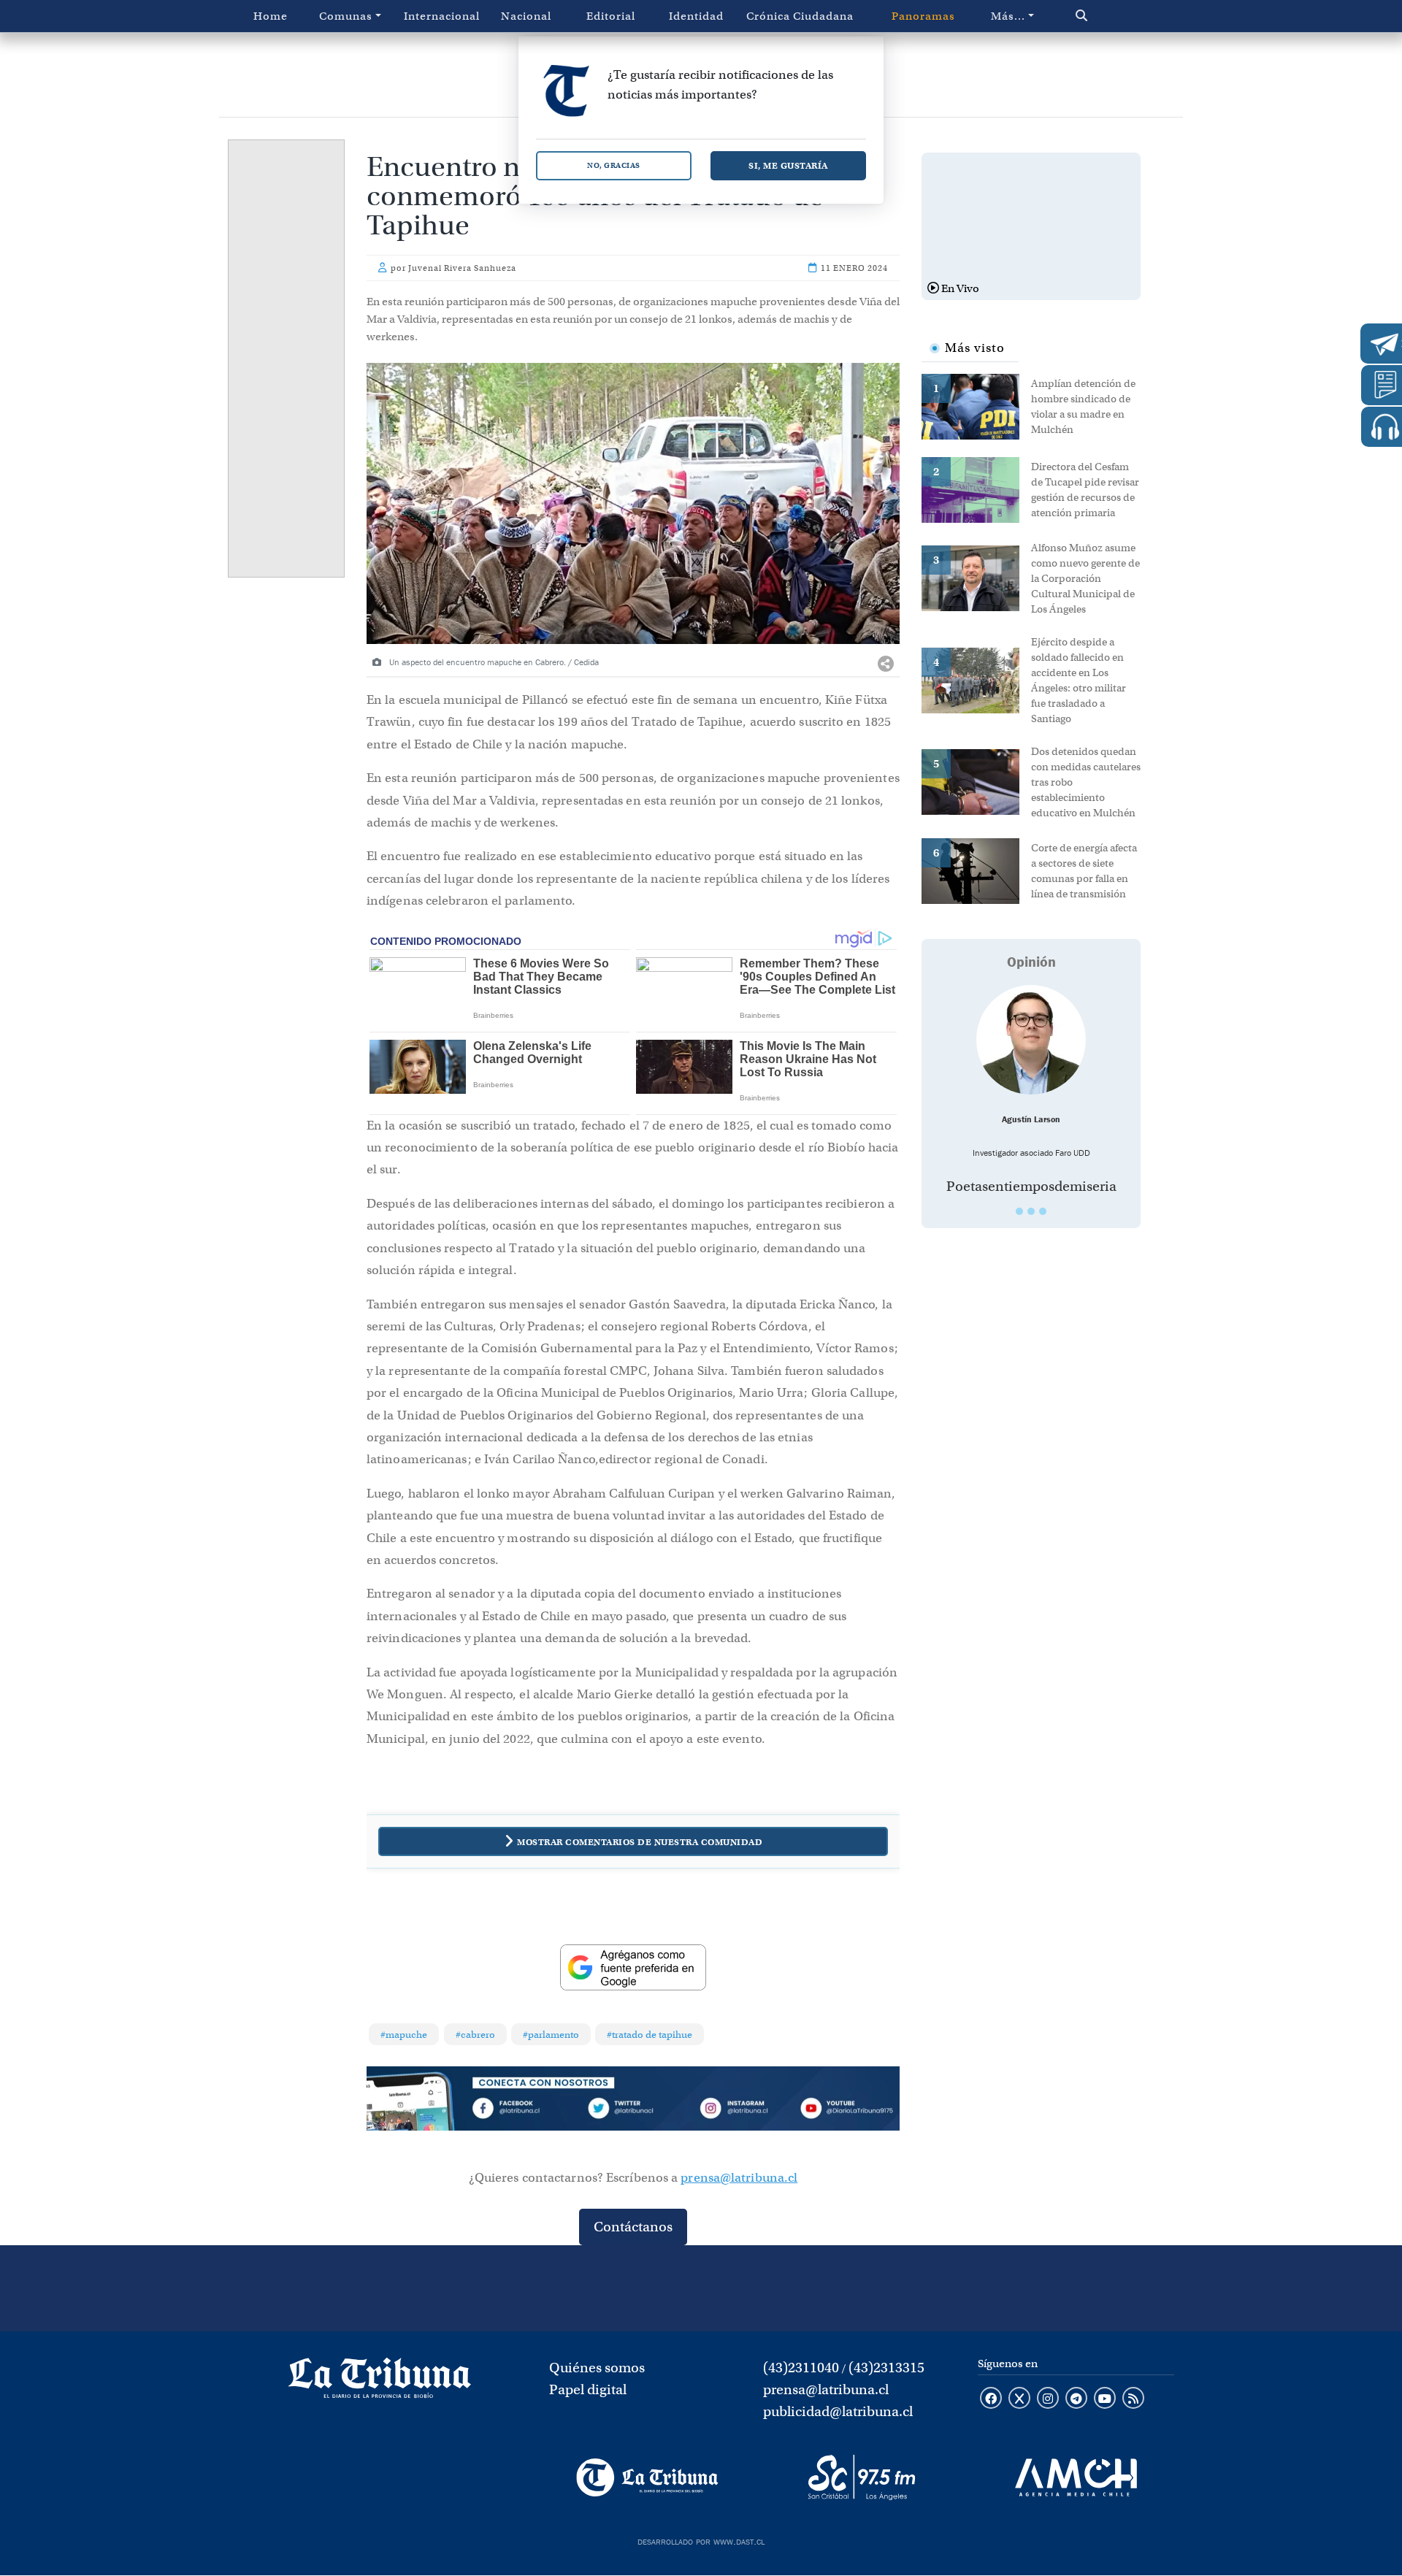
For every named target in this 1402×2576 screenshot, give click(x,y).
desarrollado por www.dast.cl (701, 2540)
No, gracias (614, 165)
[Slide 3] (1043, 1211)
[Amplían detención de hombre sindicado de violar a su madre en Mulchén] (976, 405)
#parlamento (551, 2035)
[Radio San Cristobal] (861, 2477)
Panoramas (923, 16)
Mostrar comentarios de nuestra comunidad (640, 1842)
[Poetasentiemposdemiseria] (1031, 1040)
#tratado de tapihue (650, 2035)
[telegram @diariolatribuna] (1076, 2399)
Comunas (346, 16)
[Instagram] (740, 2111)
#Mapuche (404, 2035)
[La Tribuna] (647, 2477)
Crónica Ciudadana (800, 16)
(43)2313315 (886, 2368)
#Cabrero (475, 2035)
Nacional (526, 16)
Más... (1008, 16)
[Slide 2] (1031, 1211)
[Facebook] (526, 2111)
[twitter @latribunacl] (1019, 2399)
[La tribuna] (380, 2383)
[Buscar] (1112, 16)
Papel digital (588, 2389)
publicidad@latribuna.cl (838, 2411)
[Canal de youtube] (1105, 2399)
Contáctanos (633, 2227)
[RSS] (1133, 2399)
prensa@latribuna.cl (739, 2178)
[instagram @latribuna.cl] (1048, 2399)
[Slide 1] (1019, 1211)
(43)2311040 (801, 2368)
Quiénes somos (597, 2368)
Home (271, 16)
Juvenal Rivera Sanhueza (462, 268)
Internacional (442, 16)
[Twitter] (633, 2111)
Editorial (611, 16)
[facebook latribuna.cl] (991, 2399)
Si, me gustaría (788, 165)
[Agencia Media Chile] (1076, 2477)
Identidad (696, 16)
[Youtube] (846, 2111)
